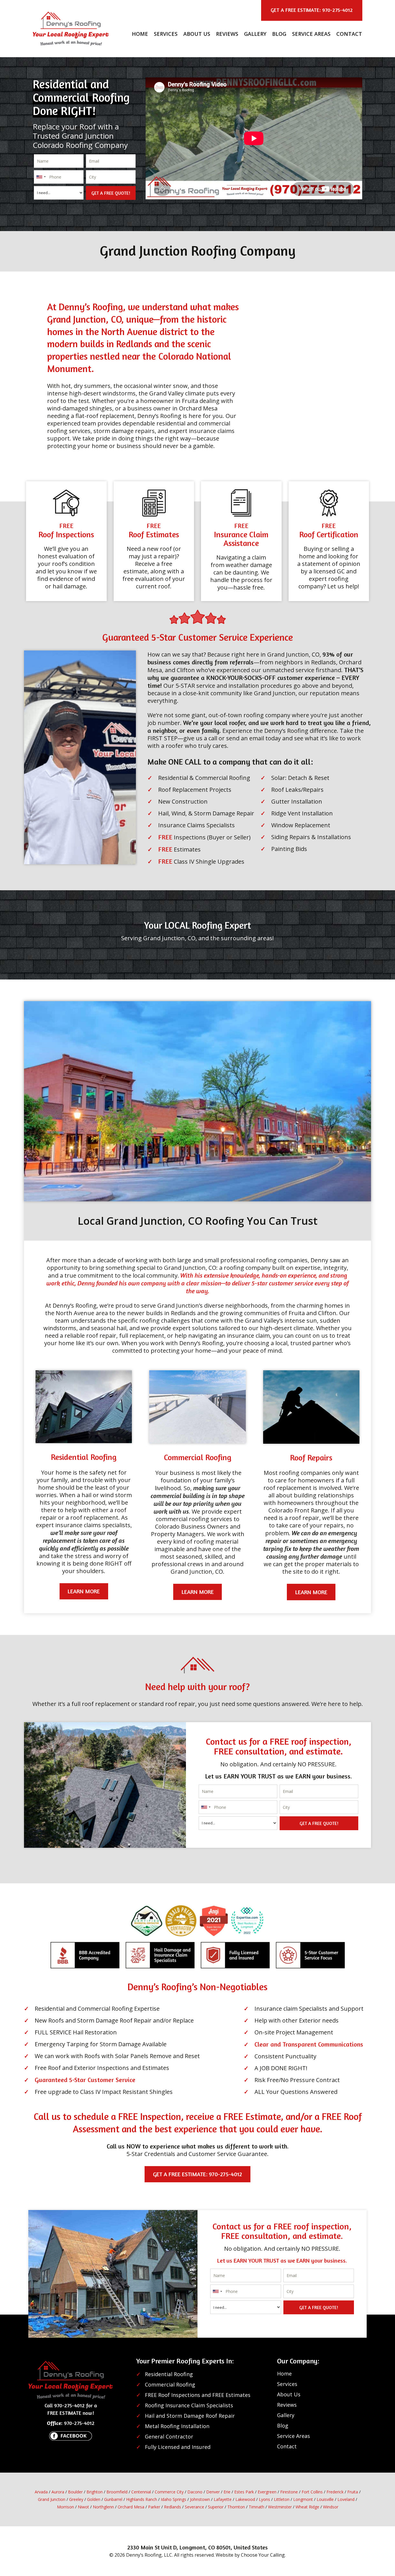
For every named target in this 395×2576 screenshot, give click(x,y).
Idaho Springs (173, 2499)
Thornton (236, 2507)
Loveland (346, 2499)
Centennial (141, 2492)
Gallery (255, 34)
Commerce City (169, 2492)
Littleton (282, 2499)
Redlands (172, 2507)
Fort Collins (312, 2492)
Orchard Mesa (131, 2507)
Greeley (76, 2499)
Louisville (325, 2499)
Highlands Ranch (142, 2499)
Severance (194, 2507)
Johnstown (200, 2499)
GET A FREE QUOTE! (111, 193)
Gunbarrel (113, 2499)
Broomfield (117, 2492)
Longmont (303, 2499)
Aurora (58, 2492)
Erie (227, 2492)
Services (166, 34)
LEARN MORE (84, 1591)
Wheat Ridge (307, 2507)
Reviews (227, 34)
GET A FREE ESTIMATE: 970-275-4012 (197, 2174)
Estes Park (244, 2492)
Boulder (75, 2492)
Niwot (83, 2507)
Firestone (289, 2492)
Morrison (65, 2507)
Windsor (331, 2507)
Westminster (280, 2507)
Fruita (353, 2492)
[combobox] (41, 177)
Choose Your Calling (263, 2555)
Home (140, 34)
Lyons (264, 2499)
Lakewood (245, 2499)
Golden (94, 2499)
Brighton (95, 2492)
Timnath (256, 2507)
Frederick (335, 2492)
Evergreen (267, 2492)
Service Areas (311, 34)
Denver (213, 2492)
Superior (216, 2507)
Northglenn (103, 2507)
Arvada (41, 2492)
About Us (197, 34)
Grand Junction (52, 2499)
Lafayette (223, 2499)
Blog (279, 34)
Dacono (195, 2492)
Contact (349, 34)
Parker (154, 2507)
